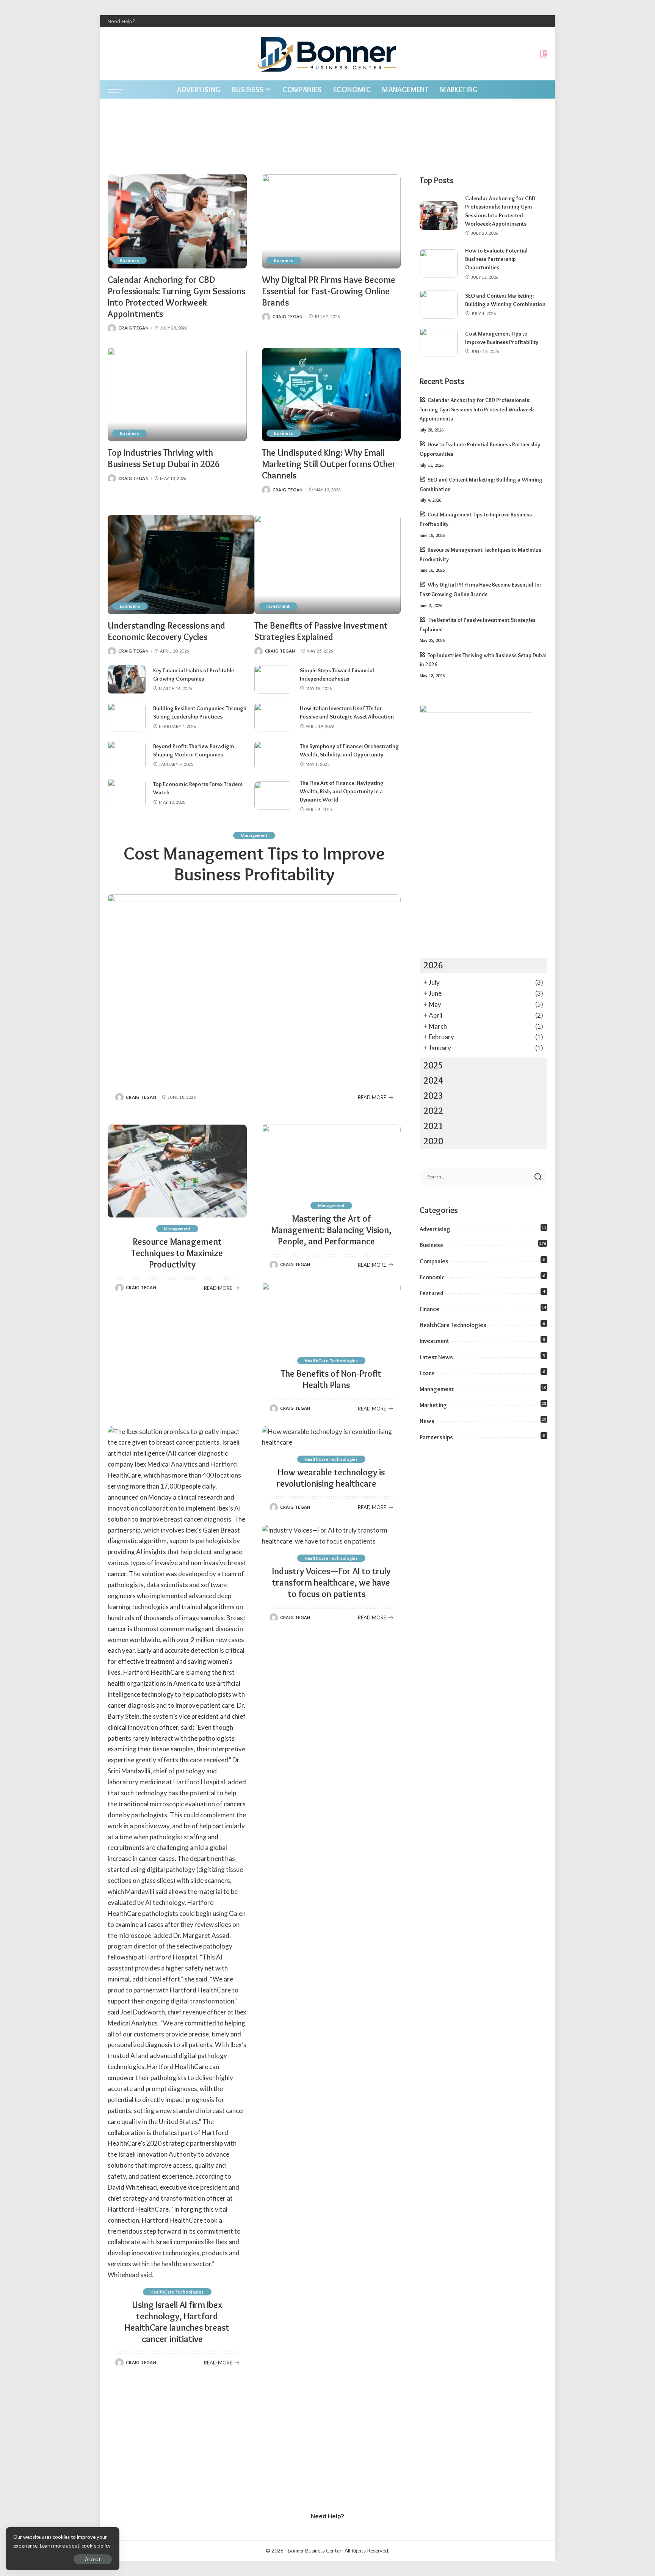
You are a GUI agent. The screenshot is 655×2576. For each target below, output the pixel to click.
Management (254, 835)
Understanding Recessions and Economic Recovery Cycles (166, 631)
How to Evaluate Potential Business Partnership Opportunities (496, 259)
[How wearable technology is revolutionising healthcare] (331, 1437)
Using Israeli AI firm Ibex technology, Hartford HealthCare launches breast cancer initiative (177, 2322)
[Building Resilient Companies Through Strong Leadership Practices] (127, 717)
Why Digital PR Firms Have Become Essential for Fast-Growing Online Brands (329, 291)
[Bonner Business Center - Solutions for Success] (327, 54)
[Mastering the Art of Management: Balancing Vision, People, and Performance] (331, 1159)
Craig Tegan (133, 328)
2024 (433, 1080)
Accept (93, 2559)
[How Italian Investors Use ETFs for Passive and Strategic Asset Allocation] (273, 717)
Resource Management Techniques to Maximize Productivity (177, 1253)
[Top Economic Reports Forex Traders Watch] (127, 793)
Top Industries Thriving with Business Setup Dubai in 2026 (164, 458)
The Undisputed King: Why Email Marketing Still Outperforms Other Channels (329, 464)
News (427, 1421)
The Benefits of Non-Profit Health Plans (331, 1379)
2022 (433, 1111)
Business (129, 260)
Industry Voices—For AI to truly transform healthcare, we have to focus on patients (331, 1582)
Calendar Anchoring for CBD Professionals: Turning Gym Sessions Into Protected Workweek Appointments (176, 297)
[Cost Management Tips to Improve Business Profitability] (254, 987)
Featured (432, 1293)
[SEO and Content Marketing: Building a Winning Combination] (439, 304)
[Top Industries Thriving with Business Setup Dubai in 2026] (177, 395)
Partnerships (436, 1437)
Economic (130, 606)
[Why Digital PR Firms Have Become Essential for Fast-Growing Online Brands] (331, 221)
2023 (433, 1096)
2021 (433, 1126)
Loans (427, 1373)
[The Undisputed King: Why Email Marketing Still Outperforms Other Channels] (331, 395)
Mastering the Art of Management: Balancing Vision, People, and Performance (331, 1230)
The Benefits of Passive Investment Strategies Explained (321, 631)
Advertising (435, 1229)
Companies (434, 1261)
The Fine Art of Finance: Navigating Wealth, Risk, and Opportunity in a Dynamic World (342, 791)
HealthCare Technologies (331, 1361)
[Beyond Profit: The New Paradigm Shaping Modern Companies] (127, 755)
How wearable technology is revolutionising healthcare (331, 1478)
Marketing (433, 1405)
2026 (433, 965)
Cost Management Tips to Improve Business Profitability (254, 864)
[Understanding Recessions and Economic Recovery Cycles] (181, 564)
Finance (429, 1309)
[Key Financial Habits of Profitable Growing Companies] (127, 679)
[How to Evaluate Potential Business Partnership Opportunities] (439, 264)
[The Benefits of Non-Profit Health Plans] (331, 1316)
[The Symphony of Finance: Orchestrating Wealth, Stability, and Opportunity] (273, 755)
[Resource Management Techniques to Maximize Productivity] (177, 1171)
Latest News (436, 1357)
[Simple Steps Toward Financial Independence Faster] (273, 679)
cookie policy (96, 2546)
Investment (278, 606)
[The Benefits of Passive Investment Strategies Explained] (328, 564)
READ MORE (372, 1097)
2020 (433, 1141)
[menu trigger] (119, 89)
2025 (433, 1065)
